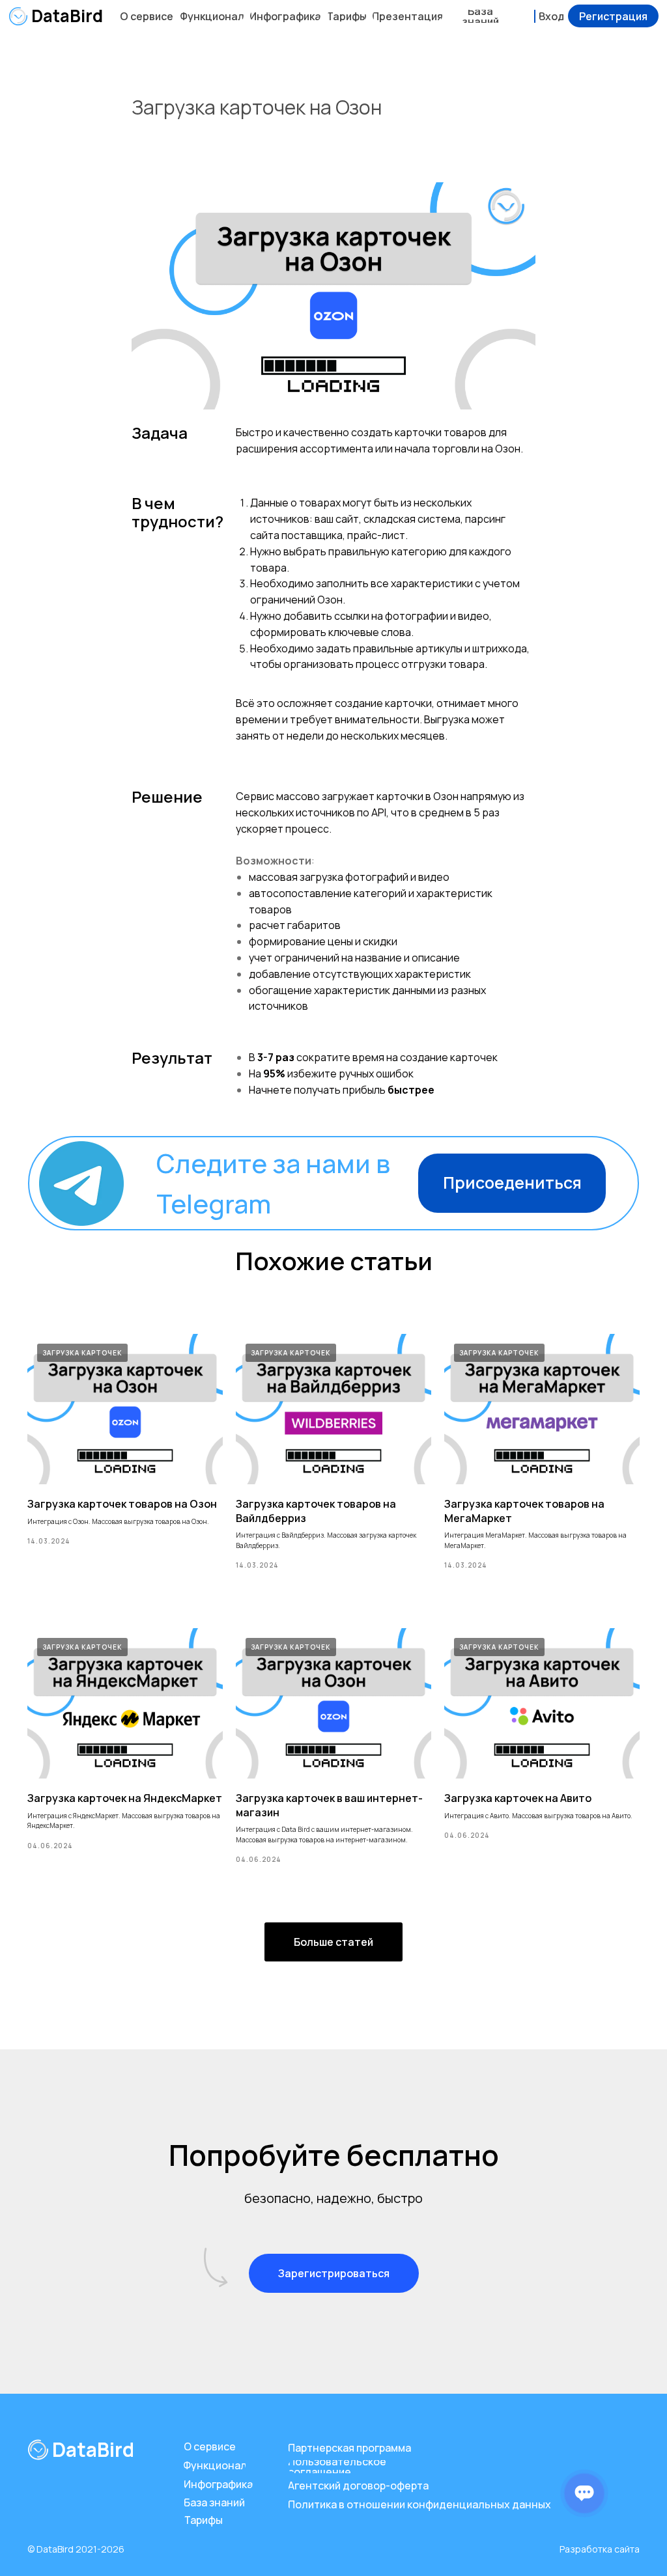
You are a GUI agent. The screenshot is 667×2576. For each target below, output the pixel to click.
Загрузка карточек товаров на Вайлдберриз (316, 1511)
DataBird (67, 16)
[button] (613, 16)
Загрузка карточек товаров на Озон (122, 1504)
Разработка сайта (600, 2549)
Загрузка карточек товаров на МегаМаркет (524, 1511)
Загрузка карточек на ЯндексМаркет (125, 1798)
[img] (18, 16)
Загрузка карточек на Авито (518, 1798)
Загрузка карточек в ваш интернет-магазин (329, 1805)
